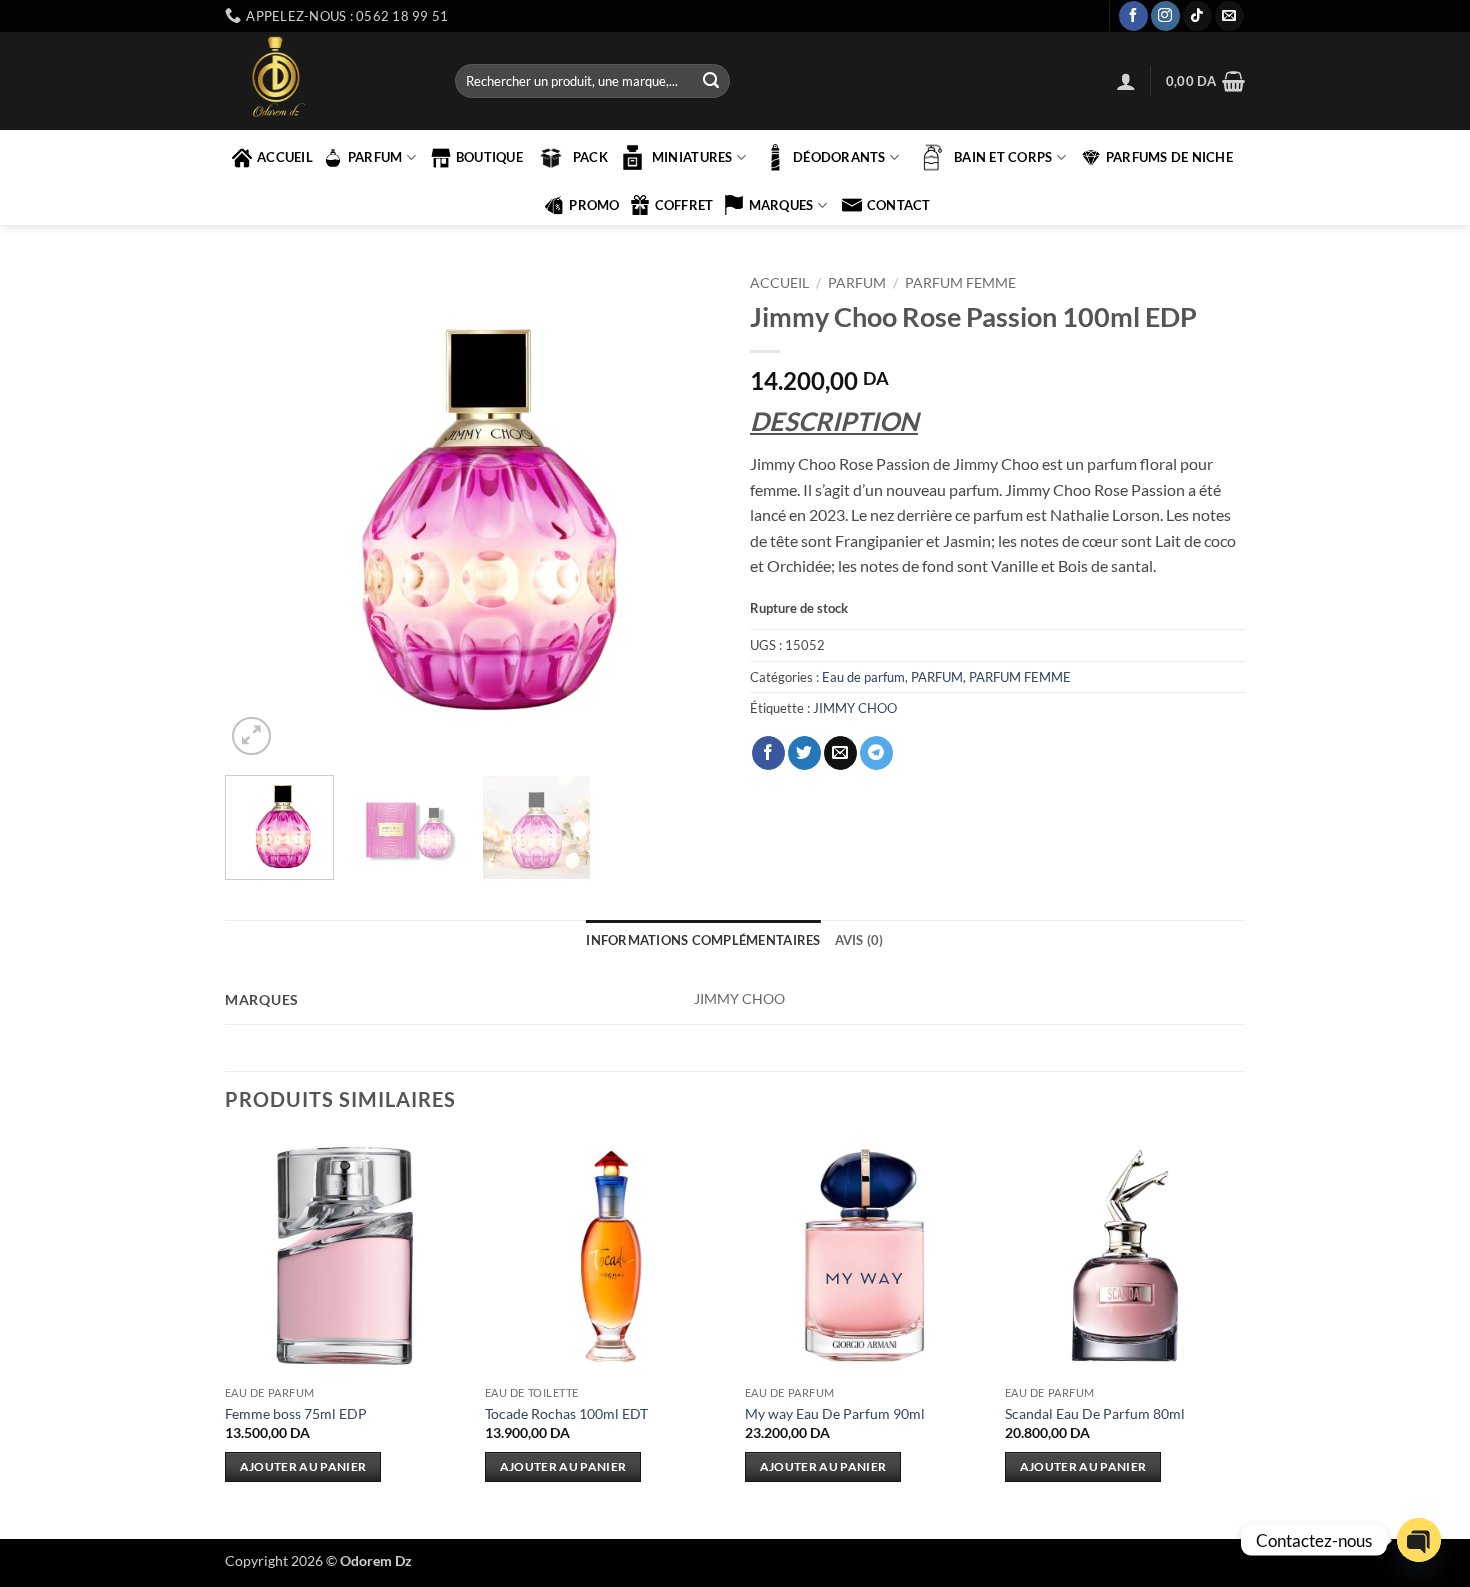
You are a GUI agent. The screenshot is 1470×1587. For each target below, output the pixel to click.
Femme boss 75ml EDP (296, 1413)
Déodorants (839, 157)
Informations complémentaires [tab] (703, 940)
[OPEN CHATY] (1419, 1540)
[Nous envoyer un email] (1229, 16)
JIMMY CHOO (855, 708)
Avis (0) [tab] (859, 940)
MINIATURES (692, 157)
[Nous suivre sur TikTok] (1197, 16)
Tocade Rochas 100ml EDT (566, 1413)
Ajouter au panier (303, 1466)
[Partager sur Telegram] (876, 753)
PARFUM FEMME (960, 283)
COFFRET (684, 205)
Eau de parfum (863, 677)
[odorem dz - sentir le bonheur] (325, 81)
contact (899, 205)
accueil (285, 157)
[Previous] (260, 512)
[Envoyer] (711, 81)
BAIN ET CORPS (1003, 157)
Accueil (779, 283)
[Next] (685, 512)
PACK (590, 157)
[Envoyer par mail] (840, 753)
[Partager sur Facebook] (768, 753)
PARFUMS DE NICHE (1169, 157)
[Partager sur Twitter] (804, 753)
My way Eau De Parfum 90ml (835, 1413)
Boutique (489, 157)
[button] (1126, 81)
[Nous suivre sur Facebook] (1133, 16)
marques (781, 205)
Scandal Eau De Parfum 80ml (1095, 1413)
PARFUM (375, 157)
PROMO (594, 205)
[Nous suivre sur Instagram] (1165, 16)
